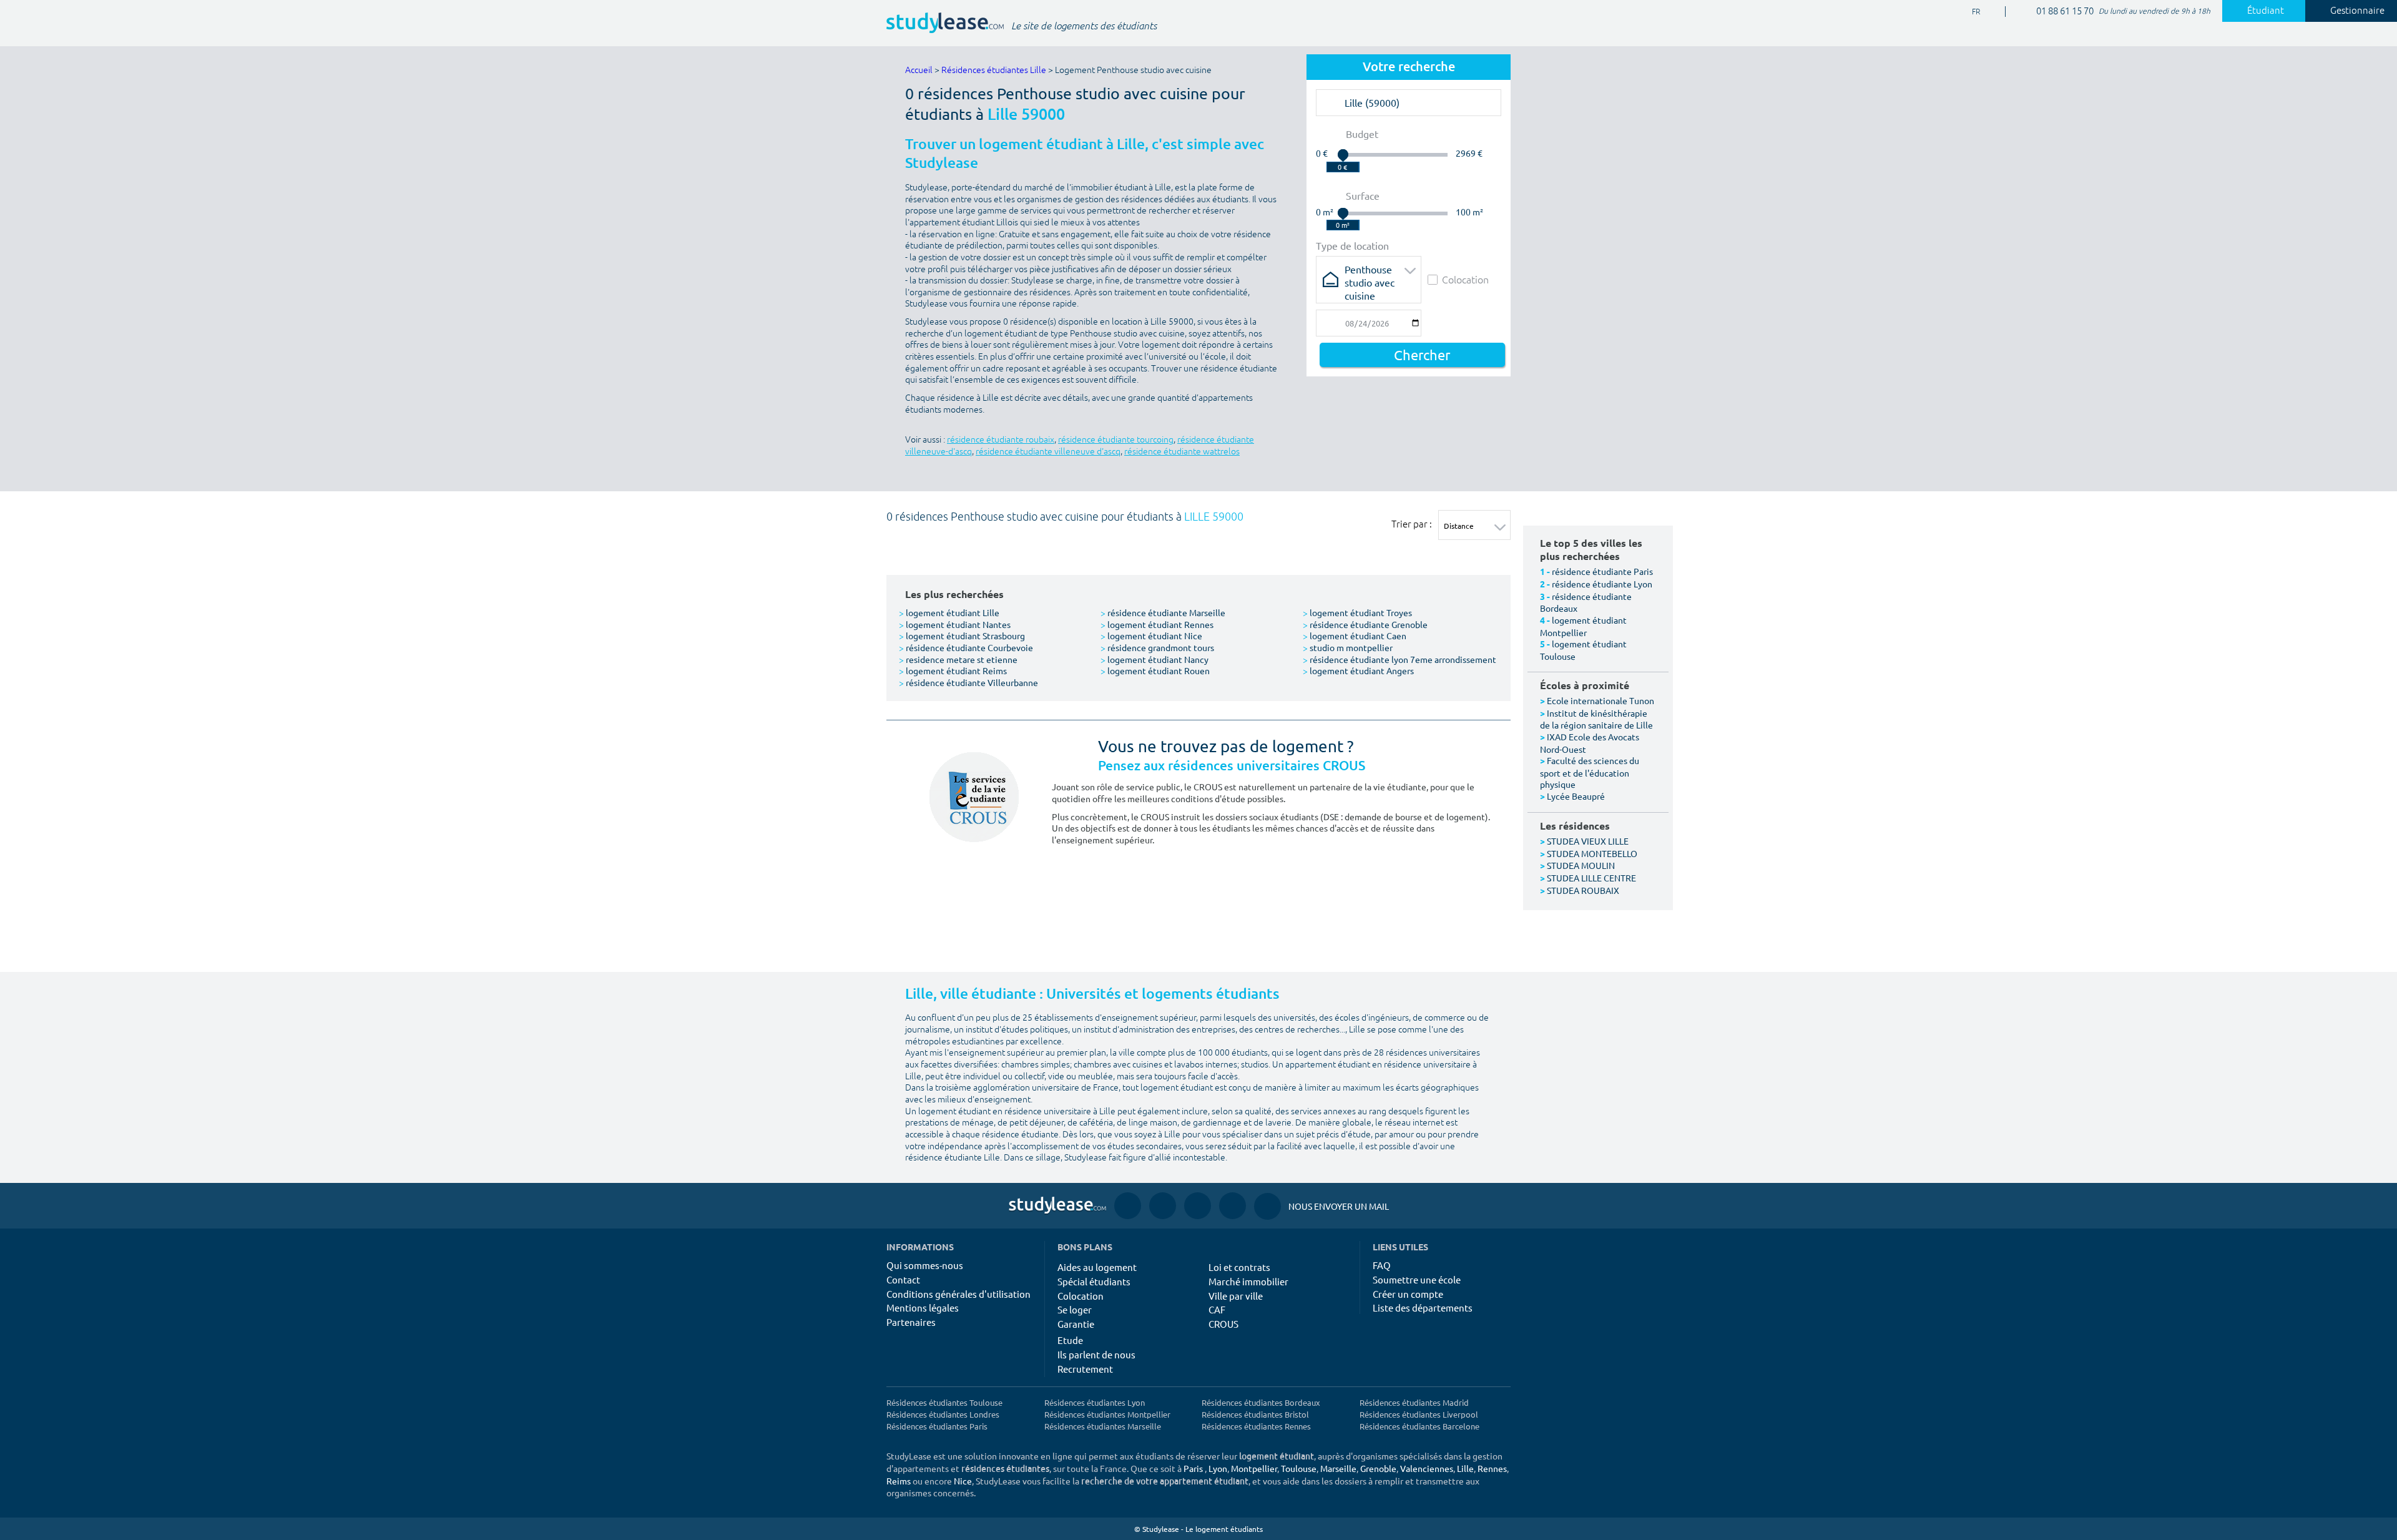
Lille (1465, 1468)
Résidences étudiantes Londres (943, 1414)
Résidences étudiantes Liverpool (1419, 1414)
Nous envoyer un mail (1321, 1206)
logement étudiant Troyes (1357, 612)
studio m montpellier (1348, 647)
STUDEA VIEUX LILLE (1588, 841)
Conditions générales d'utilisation (958, 1294)
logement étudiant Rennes (1157, 624)
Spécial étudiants (1094, 1281)
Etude (1070, 1340)
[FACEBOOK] (1128, 1206)
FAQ (1382, 1265)
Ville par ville (1236, 1296)
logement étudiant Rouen (1155, 670)
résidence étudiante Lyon (1602, 584)
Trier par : (1412, 524)
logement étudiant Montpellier (1583, 626)
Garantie (1076, 1324)
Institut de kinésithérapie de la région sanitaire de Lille (1596, 719)
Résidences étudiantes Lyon (1095, 1402)
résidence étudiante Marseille (1163, 612)
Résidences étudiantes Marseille (1103, 1426)
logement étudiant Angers (1358, 670)
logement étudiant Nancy (1154, 659)
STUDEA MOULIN (1581, 865)
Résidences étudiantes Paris (937, 1426)
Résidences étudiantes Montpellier (1107, 1414)
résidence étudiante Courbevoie (966, 647)
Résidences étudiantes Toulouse (944, 1402)
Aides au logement (1097, 1267)
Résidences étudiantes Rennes (1256, 1426)
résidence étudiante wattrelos (1182, 452)
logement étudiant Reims (953, 670)
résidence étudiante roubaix (1001, 440)
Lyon (1218, 1468)
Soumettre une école (1417, 1279)
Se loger (1075, 1309)
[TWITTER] (1233, 1206)
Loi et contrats (1239, 1267)
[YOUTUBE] (1198, 1206)
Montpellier (1254, 1468)
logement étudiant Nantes (955, 624)
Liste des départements (1423, 1307)
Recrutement (1085, 1369)
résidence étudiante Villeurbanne (968, 682)
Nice (963, 1481)
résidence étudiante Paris (1602, 571)
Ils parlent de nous (1096, 1354)
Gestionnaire (2357, 11)
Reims (899, 1481)
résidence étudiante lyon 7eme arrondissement (1399, 659)
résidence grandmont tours (1157, 647)
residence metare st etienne (958, 659)
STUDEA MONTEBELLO (1592, 853)
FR (1966, 12)
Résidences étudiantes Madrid (1414, 1402)
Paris (1193, 1468)
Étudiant (2266, 11)
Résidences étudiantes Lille (994, 70)
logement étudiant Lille (949, 612)
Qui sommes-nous (925, 1265)
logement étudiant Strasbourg (962, 635)
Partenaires (911, 1322)
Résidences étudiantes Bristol (1255, 1414)
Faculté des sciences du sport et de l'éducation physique (1590, 772)
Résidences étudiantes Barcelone (1419, 1426)
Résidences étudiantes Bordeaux (1261, 1402)
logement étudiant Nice (1151, 635)
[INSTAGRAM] (1163, 1206)
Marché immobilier (1248, 1281)
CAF (1217, 1309)
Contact (903, 1279)
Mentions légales (923, 1307)
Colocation (1465, 279)
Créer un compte (1408, 1294)
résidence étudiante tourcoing (1116, 440)
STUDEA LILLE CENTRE (1591, 878)
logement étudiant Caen (1355, 635)
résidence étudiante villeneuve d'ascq (1048, 452)
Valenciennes (1427, 1468)
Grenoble (1378, 1468)
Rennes (1492, 1468)
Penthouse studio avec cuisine (1370, 273)
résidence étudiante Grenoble (1365, 624)
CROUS (1223, 1324)
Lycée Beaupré (1576, 796)
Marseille (1338, 1468)
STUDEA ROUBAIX (1583, 890)
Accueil (919, 70)
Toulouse (1299, 1468)
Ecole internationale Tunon (1600, 700)
